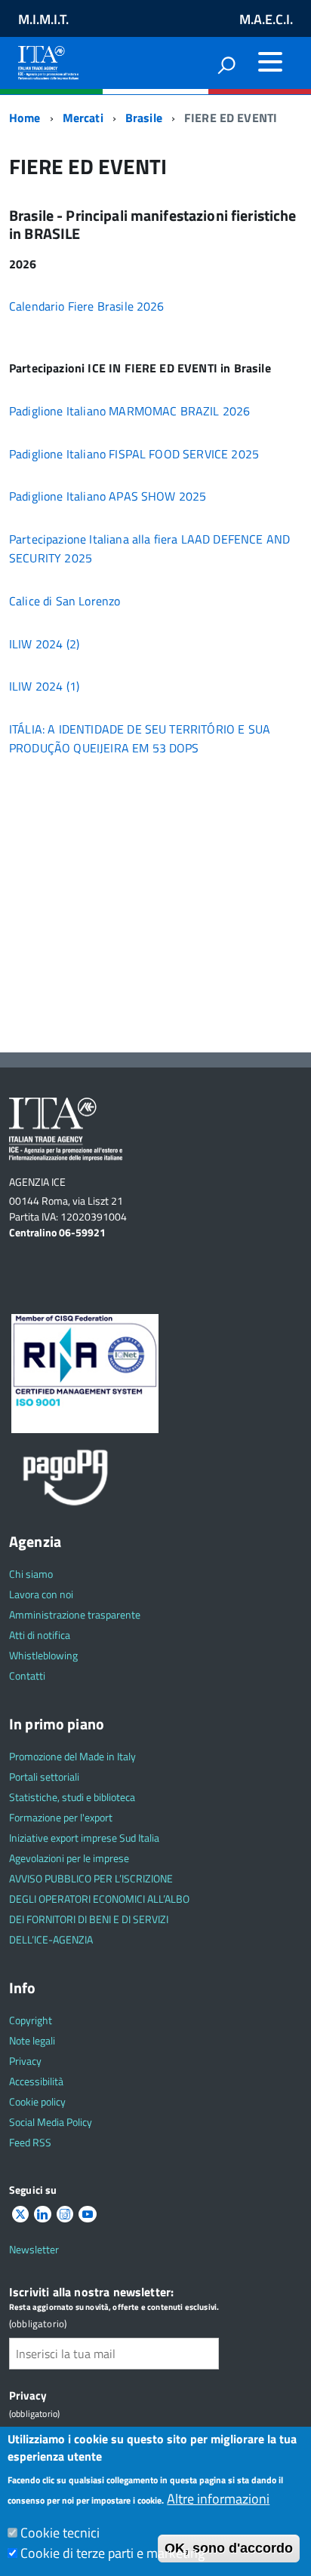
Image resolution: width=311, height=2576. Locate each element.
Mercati (83, 118)
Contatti (27, 1675)
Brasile (144, 118)
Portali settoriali (44, 1777)
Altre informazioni (218, 2499)
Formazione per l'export (61, 1817)
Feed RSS (30, 2142)
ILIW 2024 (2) (44, 644)
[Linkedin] (42, 2215)
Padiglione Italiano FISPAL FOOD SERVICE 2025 (134, 454)
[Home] (48, 60)
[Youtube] (88, 2215)
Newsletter (34, 2249)
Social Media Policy (51, 2122)
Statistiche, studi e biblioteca (72, 1797)
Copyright (31, 2020)
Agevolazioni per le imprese (69, 1858)
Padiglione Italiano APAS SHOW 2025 (108, 496)
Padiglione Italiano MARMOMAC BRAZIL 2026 (129, 411)
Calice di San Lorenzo (65, 601)
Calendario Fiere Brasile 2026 (87, 306)
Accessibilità (36, 2081)
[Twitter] (20, 2215)
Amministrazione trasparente (75, 1614)
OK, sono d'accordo (229, 2548)
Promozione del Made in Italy (72, 1756)
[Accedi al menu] (270, 62)
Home (25, 118)
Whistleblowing (43, 1655)
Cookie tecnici (60, 2533)
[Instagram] (65, 2215)
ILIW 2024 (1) (44, 686)
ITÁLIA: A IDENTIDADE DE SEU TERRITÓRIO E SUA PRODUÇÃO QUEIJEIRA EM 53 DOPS (140, 738)
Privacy (25, 2061)
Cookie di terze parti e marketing (112, 2553)
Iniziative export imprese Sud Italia (84, 1838)
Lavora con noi (41, 1594)
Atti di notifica (40, 1635)
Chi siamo (31, 1574)
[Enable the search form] (226, 65)
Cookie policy (37, 2101)
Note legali (32, 2040)
